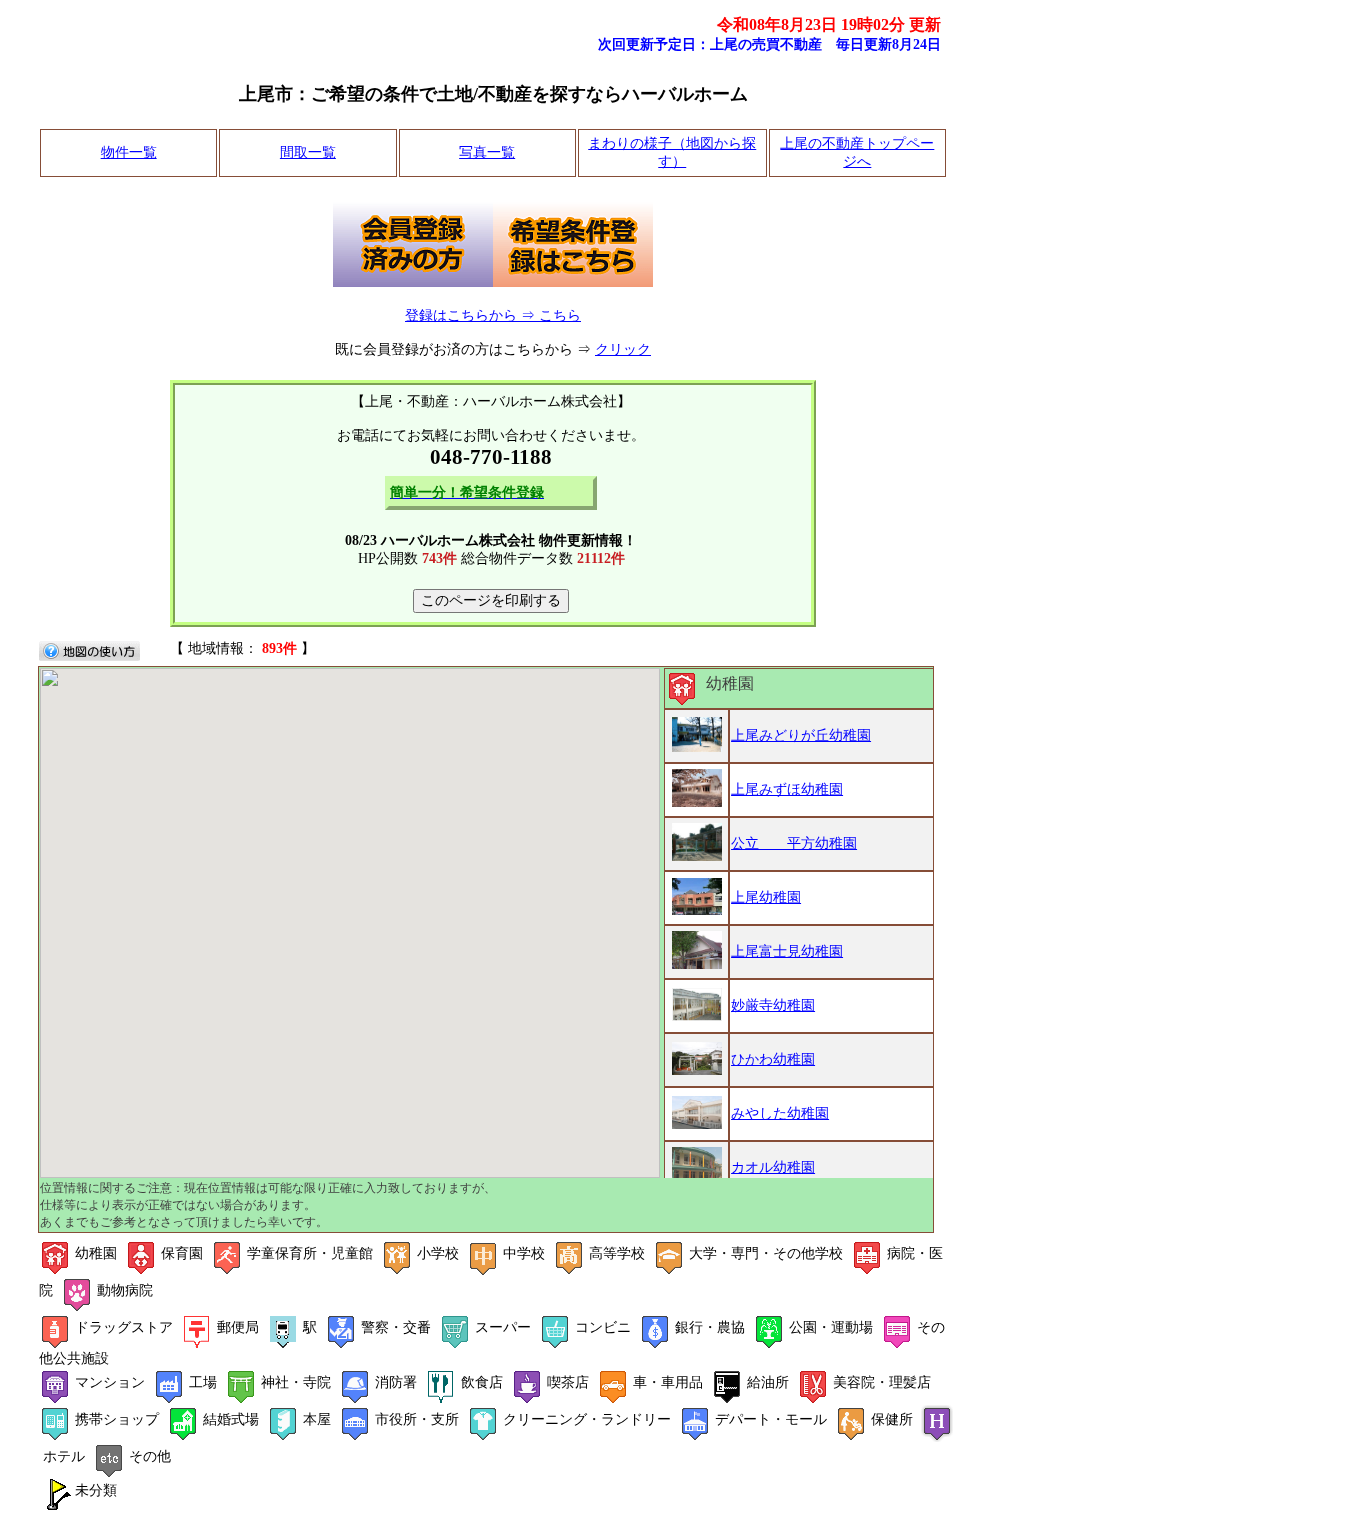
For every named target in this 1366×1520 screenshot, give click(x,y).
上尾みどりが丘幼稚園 (801, 735)
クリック (623, 349)
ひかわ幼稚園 (773, 1059)
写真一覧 (487, 152)
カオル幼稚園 (773, 1167)
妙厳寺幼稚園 (773, 1005)
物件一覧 (129, 152)
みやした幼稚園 (780, 1113)
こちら (560, 315)
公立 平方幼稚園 (794, 843)
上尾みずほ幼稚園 (787, 789)
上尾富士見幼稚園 (787, 951)
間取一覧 (308, 152)
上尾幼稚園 (766, 897)
